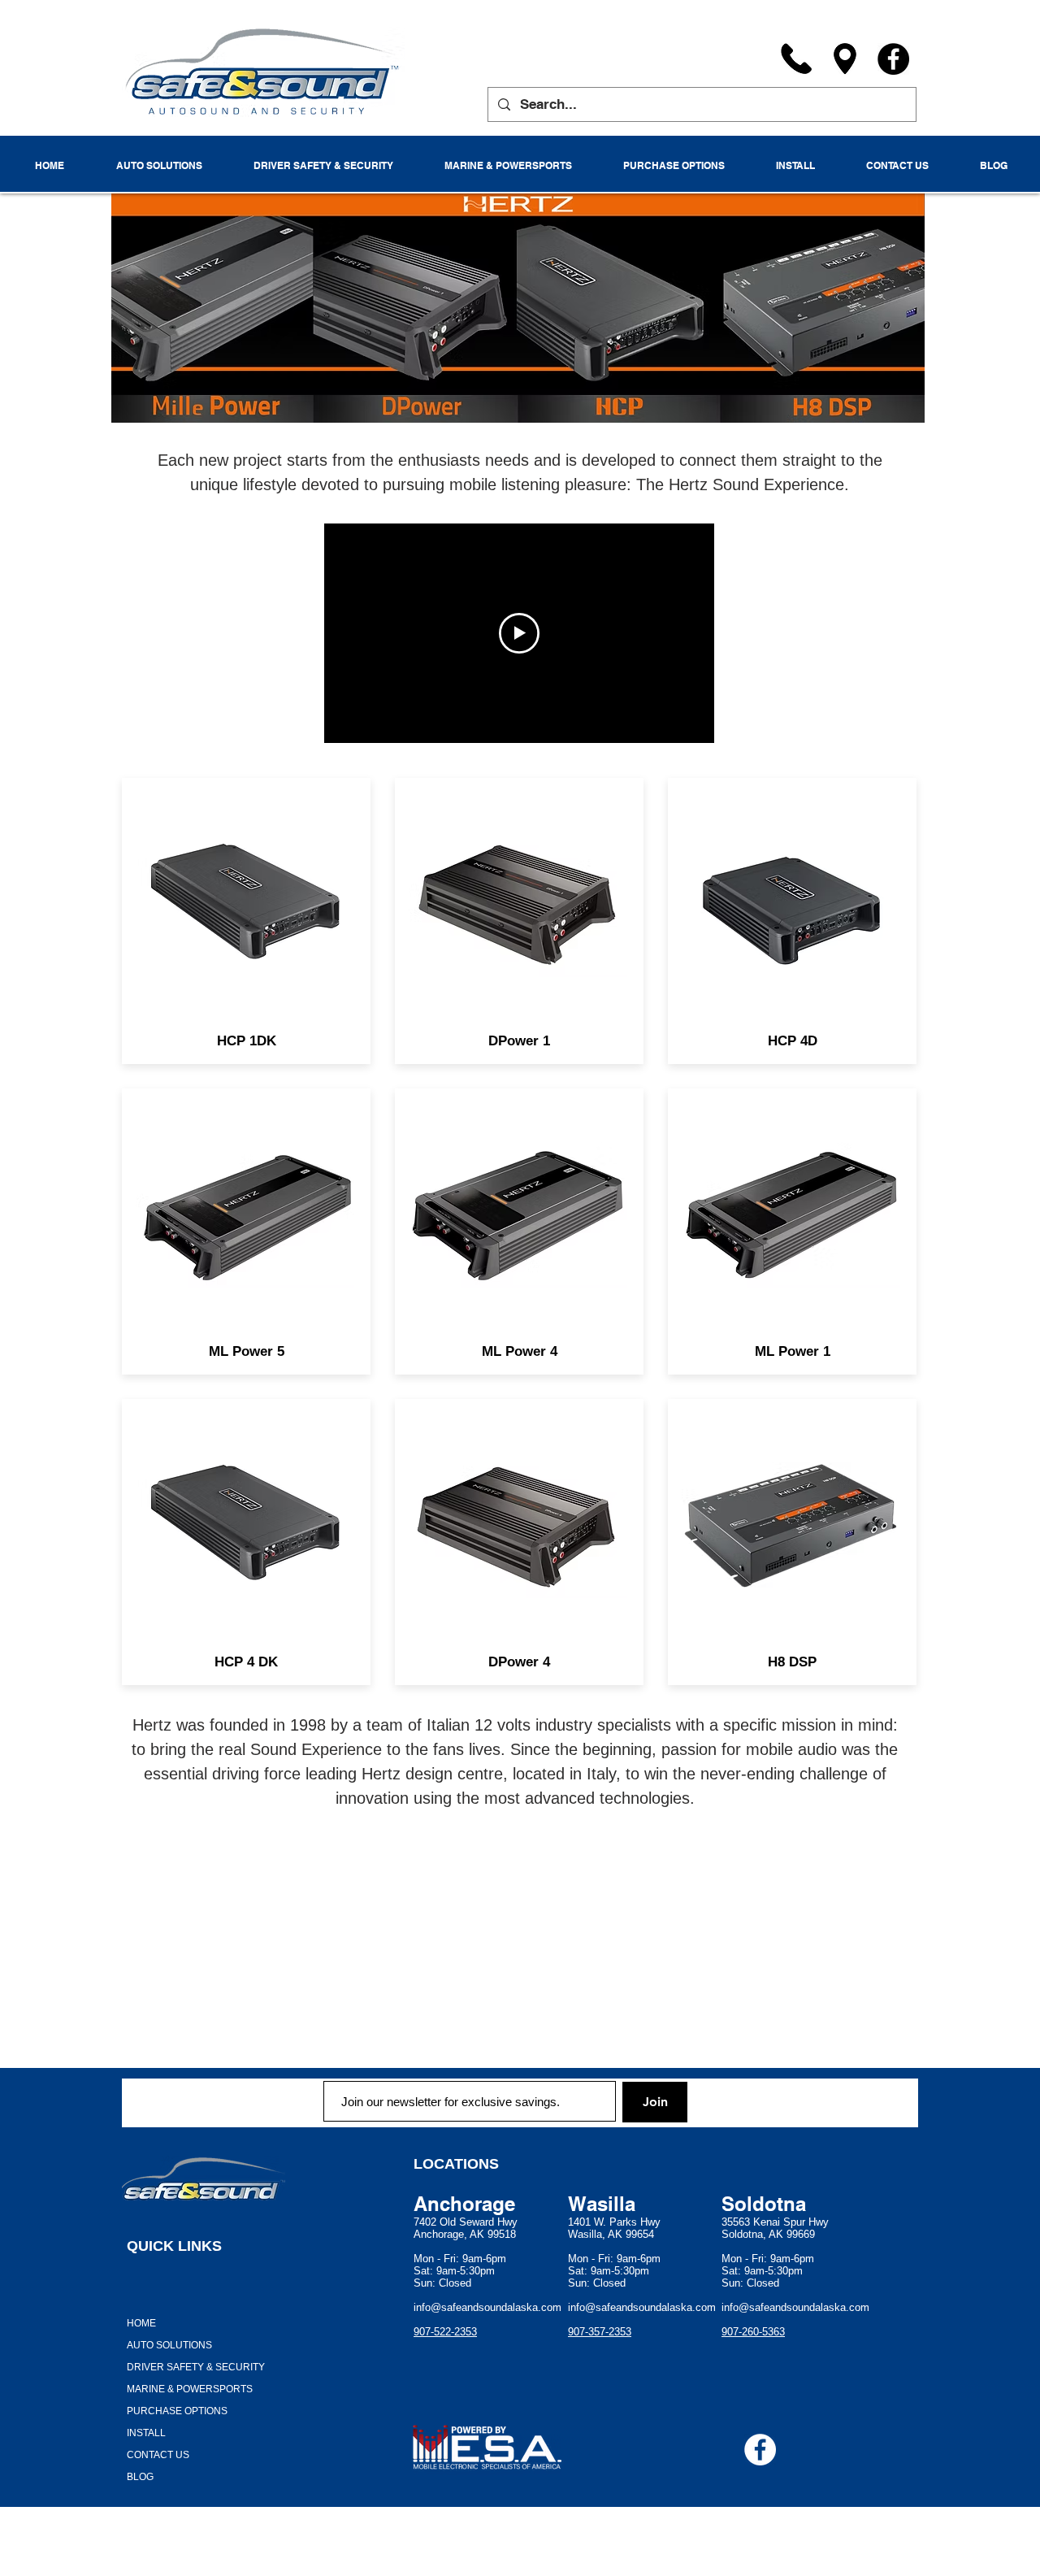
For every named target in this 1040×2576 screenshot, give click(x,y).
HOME (141, 2323)
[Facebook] (893, 59)
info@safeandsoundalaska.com (487, 2307)
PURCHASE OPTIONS (177, 2411)
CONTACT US (158, 2455)
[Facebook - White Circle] (760, 2450)
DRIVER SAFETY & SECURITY (196, 2367)
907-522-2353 (445, 2332)
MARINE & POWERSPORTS (190, 2389)
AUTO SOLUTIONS (169, 2345)
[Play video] (519, 633)
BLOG (140, 2477)
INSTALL (146, 2433)
